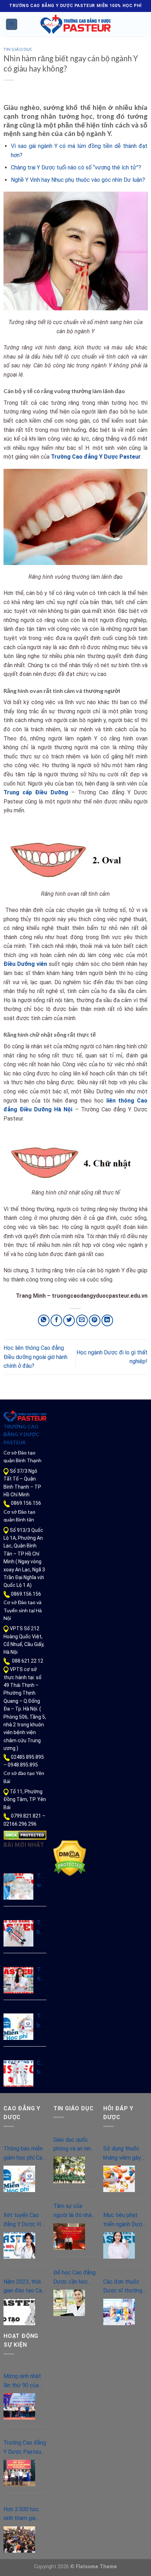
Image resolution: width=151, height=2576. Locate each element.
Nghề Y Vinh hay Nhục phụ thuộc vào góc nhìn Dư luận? (78, 180)
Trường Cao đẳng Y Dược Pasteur (96, 457)
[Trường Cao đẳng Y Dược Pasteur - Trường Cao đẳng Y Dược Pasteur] (75, 24)
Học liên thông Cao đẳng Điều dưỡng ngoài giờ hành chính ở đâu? (35, 1357)
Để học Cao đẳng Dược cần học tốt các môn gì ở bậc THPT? (74, 2278)
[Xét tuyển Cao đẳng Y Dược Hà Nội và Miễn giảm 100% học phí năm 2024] (19, 2245)
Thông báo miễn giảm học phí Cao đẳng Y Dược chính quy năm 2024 (42, 2021)
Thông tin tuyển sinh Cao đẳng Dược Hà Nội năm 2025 (42, 1975)
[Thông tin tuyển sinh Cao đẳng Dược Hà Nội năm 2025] (18, 1980)
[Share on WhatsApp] (44, 1320)
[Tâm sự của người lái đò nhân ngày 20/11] (69, 2237)
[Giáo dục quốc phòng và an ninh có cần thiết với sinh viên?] (69, 2170)
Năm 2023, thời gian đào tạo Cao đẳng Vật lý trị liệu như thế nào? (24, 2287)
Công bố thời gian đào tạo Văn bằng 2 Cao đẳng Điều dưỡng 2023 (42, 2068)
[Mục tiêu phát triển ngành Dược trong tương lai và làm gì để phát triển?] (119, 2245)
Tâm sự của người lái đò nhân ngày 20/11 (74, 2211)
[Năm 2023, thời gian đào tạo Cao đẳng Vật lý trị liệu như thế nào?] (19, 2312)
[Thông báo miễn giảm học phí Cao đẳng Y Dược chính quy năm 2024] (18, 2027)
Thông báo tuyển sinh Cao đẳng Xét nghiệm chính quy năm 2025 (42, 1928)
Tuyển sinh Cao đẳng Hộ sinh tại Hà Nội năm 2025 (42, 1881)
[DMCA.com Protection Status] (25, 1835)
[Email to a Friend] (82, 1320)
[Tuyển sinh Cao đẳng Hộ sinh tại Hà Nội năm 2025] (18, 1886)
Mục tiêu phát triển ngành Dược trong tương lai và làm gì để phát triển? (124, 2220)
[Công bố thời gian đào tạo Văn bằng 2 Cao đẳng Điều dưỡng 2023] (18, 2074)
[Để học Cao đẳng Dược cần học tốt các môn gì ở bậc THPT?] (69, 2303)
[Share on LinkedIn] (107, 1320)
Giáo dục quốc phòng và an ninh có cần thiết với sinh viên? (73, 2145)
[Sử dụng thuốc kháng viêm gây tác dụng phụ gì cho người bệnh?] (119, 2179)
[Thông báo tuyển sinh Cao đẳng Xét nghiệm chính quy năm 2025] (18, 1933)
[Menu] (12, 24)
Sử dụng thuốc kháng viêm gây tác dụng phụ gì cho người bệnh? (123, 2154)
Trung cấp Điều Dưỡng (36, 792)
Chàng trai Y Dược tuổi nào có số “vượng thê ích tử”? (76, 167)
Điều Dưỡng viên (25, 964)
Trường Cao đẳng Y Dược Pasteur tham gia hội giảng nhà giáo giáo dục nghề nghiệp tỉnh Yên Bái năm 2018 (25, 2448)
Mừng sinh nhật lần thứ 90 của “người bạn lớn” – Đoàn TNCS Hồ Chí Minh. (24, 2381)
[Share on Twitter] (69, 1320)
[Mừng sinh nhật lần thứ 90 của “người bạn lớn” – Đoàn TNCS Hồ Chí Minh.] (19, 2406)
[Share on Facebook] (56, 1320)
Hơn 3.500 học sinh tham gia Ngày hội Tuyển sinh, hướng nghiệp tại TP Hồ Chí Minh (24, 2514)
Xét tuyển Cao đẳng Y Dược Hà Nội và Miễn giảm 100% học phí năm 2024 (24, 2220)
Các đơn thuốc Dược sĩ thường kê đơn (123, 2287)
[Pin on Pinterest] (95, 1320)
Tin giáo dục (18, 49)
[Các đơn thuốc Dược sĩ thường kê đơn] (119, 2312)
